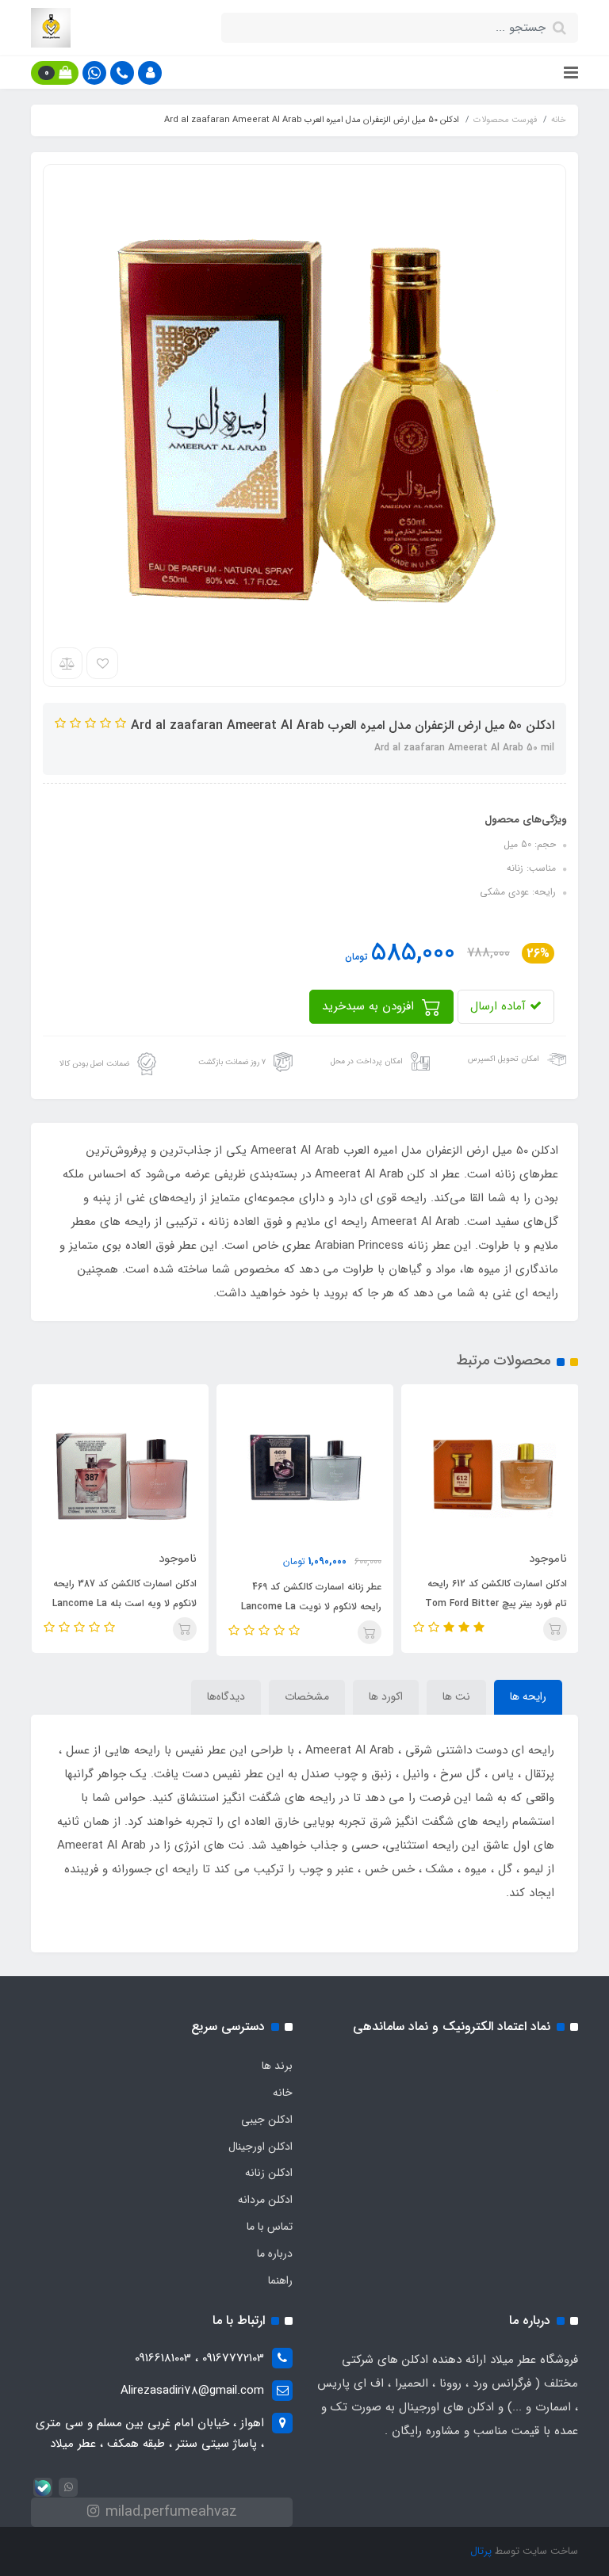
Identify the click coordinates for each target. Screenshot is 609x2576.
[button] (150, 73)
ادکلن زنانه (269, 2173)
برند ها (277, 2066)
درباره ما (275, 2254)
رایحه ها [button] (528, 1696)
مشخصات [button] (307, 1696)
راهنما (280, 2280)
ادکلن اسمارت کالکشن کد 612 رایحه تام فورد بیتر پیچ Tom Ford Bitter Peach (496, 1603)
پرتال (481, 2551)
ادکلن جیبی (267, 2120)
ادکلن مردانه (265, 2200)
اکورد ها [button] (386, 1696)
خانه (283, 2093)
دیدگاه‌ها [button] (226, 1696)
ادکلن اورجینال (260, 2147)
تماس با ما (270, 2227)
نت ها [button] (456, 1696)
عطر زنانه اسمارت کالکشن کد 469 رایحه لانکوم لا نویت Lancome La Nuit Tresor (311, 1607)
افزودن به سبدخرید (370, 1006)
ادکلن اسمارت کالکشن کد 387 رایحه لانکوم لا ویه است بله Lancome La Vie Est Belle (124, 1603)
